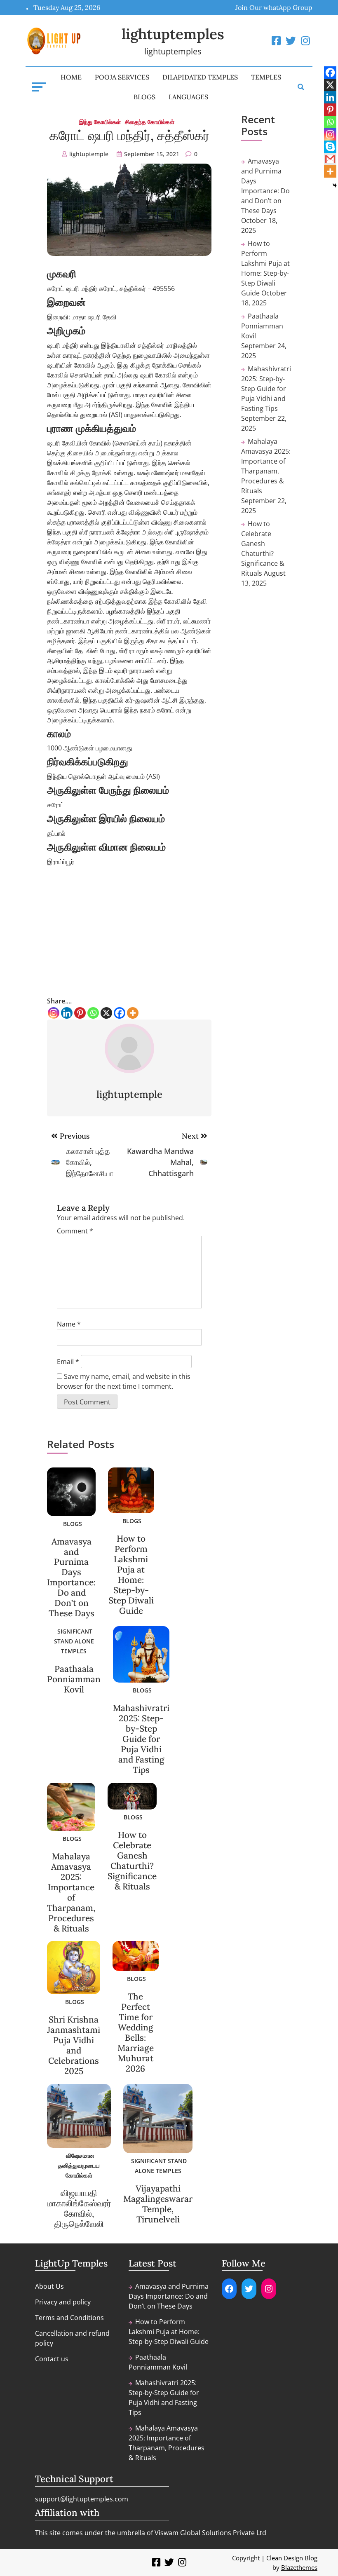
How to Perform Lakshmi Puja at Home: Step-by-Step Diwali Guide (131, 1575)
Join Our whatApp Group (274, 7)
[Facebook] (120, 1013)
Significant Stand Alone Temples (74, 1641)
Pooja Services (122, 77)
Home (71, 77)
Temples (266, 77)
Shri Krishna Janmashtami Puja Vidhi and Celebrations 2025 (74, 2045)
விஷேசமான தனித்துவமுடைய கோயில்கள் (79, 2165)
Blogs (144, 97)
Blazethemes (299, 2567)
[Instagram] (54, 1013)
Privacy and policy (63, 2302)
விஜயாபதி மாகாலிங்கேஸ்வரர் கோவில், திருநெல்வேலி (79, 2208)
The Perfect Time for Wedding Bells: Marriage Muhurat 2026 (136, 2032)
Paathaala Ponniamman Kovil (74, 1679)
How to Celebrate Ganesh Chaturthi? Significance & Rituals (132, 1861)
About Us (49, 2286)
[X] (106, 1013)
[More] (133, 1013)
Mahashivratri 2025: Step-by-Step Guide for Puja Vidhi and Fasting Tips (141, 1739)
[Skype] (330, 147)
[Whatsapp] (93, 1013)
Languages (188, 97)
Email (68, 1362)
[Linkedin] (67, 1013)
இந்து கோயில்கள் (100, 122)
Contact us (52, 2359)
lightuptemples (173, 34)
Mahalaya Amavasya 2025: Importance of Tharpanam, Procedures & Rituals (71, 1892)
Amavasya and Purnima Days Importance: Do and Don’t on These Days (71, 1577)
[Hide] (335, 185)
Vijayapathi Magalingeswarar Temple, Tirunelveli (158, 2204)
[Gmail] (330, 159)
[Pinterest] (80, 1013)
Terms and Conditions (69, 2318)
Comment (75, 1231)
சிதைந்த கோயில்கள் (150, 122)
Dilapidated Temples (200, 77)
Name (69, 1324)
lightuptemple (89, 154)
